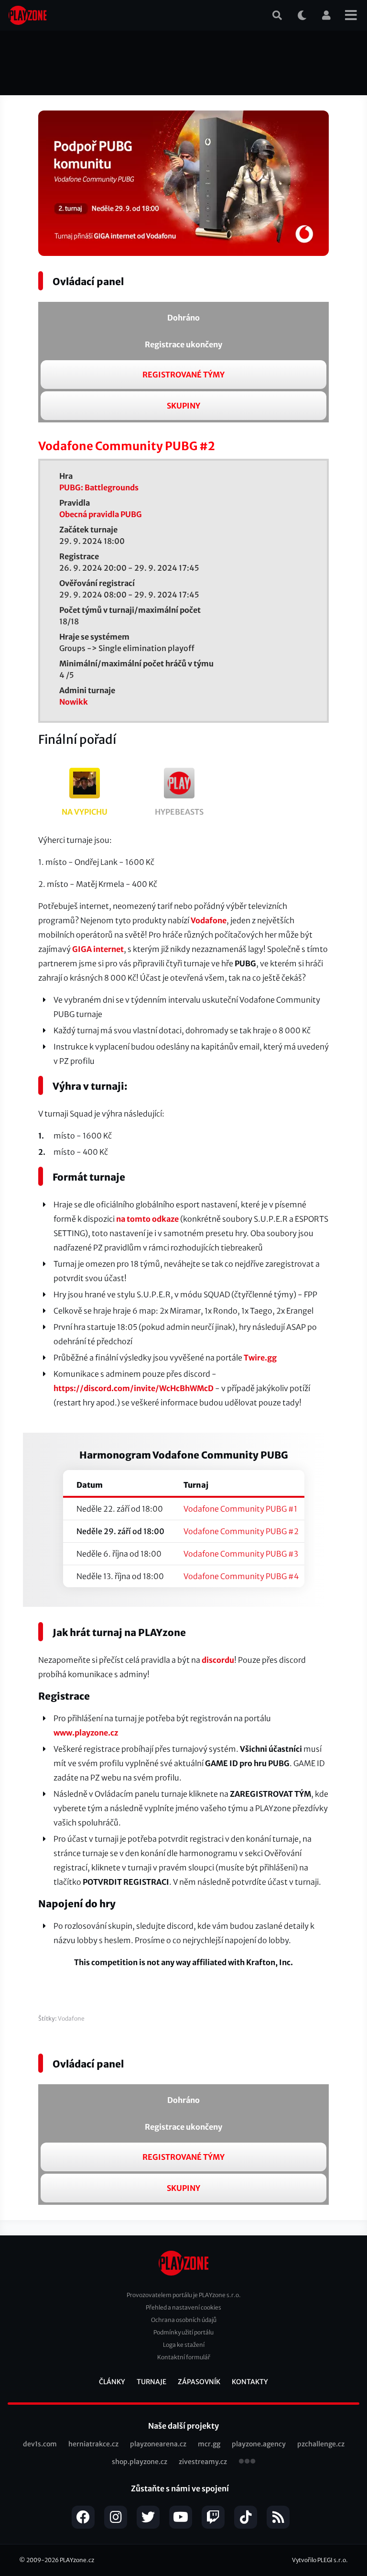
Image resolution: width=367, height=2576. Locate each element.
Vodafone (209, 920)
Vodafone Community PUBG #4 (241, 1576)
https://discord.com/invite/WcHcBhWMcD (134, 1388)
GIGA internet (98, 949)
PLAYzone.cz (77, 2560)
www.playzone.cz (86, 1733)
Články (112, 2382)
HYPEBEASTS (179, 812)
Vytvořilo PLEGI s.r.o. (320, 2560)
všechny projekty (247, 2462)
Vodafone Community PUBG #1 (240, 1509)
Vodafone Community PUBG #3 (241, 1554)
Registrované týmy (183, 375)
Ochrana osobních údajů (184, 2320)
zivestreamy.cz (203, 2462)
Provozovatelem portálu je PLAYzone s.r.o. (184, 2295)
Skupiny (183, 406)
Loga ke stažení (184, 2345)
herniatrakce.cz (93, 2444)
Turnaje (151, 2382)
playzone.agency (259, 2444)
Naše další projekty (183, 2426)
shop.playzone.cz (140, 2462)
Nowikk (74, 702)
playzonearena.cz (158, 2444)
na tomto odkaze (147, 1219)
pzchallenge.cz (321, 2444)
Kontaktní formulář (184, 2357)
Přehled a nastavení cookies (183, 2307)
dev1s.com (40, 2444)
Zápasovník (199, 2382)
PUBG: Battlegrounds (99, 487)
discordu (218, 1660)
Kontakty (250, 2382)
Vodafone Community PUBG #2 (241, 1531)
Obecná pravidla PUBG (101, 514)
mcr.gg (209, 2444)
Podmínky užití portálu (183, 2332)
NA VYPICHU (85, 812)
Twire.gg (260, 1358)
